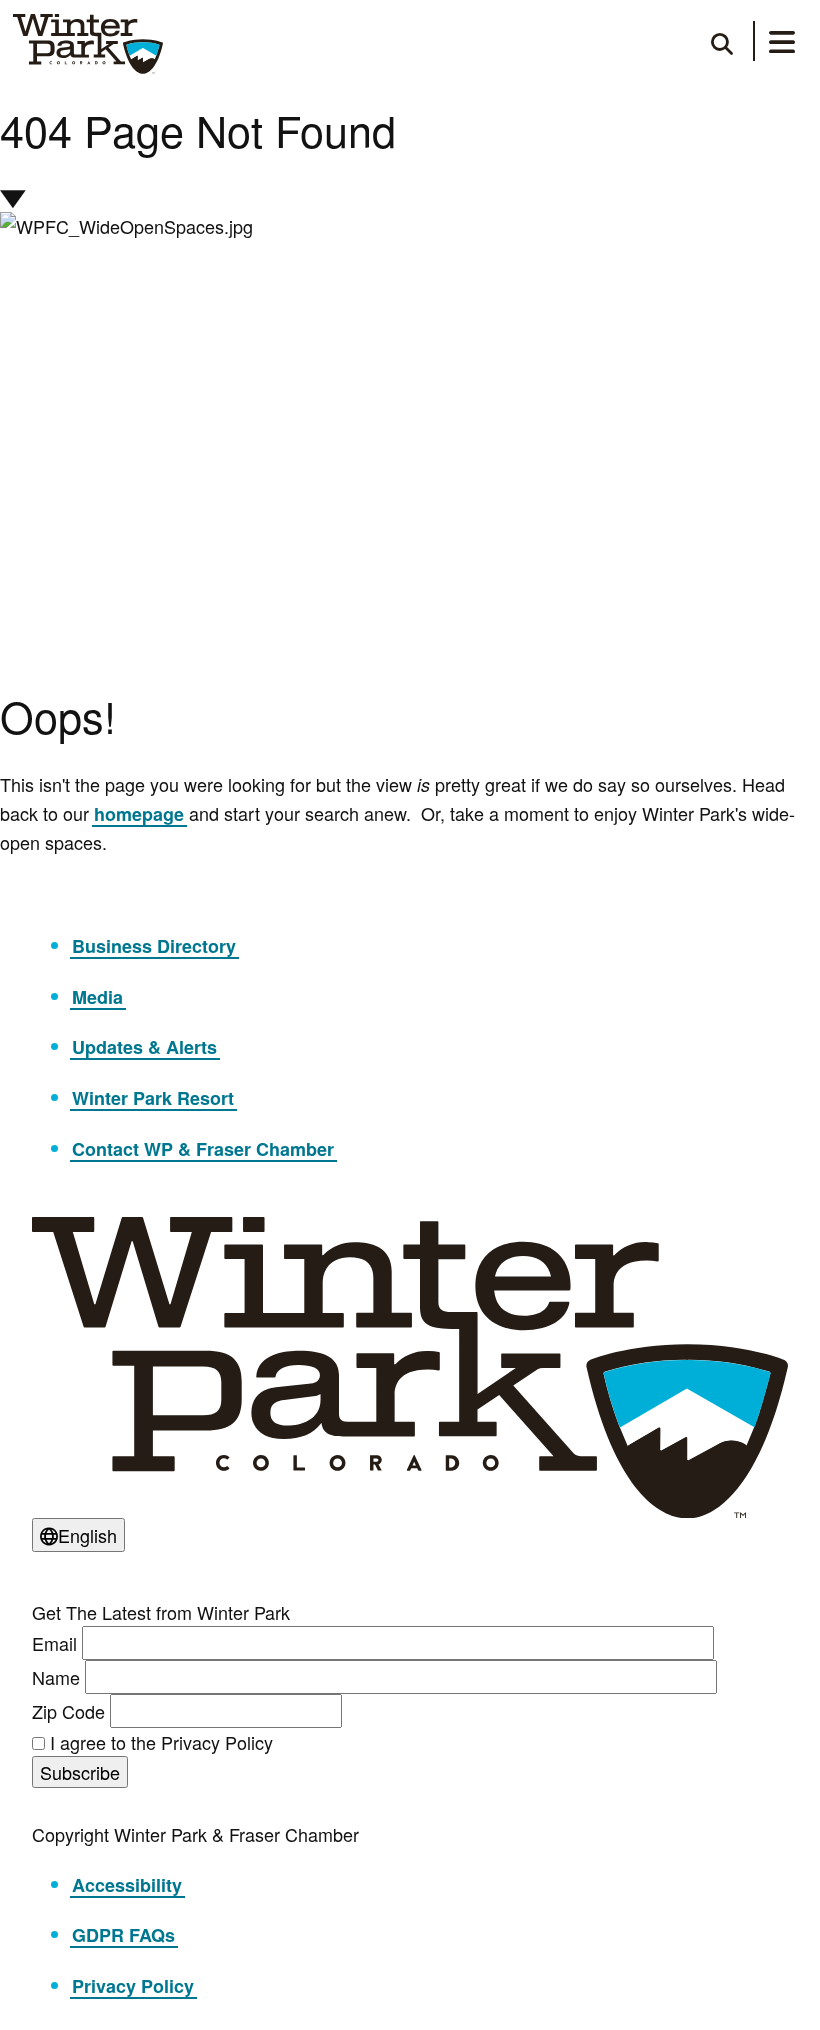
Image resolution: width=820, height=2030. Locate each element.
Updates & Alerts (144, 1047)
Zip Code (68, 1711)
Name (56, 1677)
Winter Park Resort (153, 1098)
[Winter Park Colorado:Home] (88, 44)
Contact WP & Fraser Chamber (203, 1149)
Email (54, 1643)
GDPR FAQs (123, 1935)
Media (97, 997)
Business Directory (154, 946)
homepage (139, 814)
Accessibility (127, 1885)
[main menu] (782, 45)
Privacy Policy (133, 1986)
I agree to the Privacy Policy (161, 1742)
